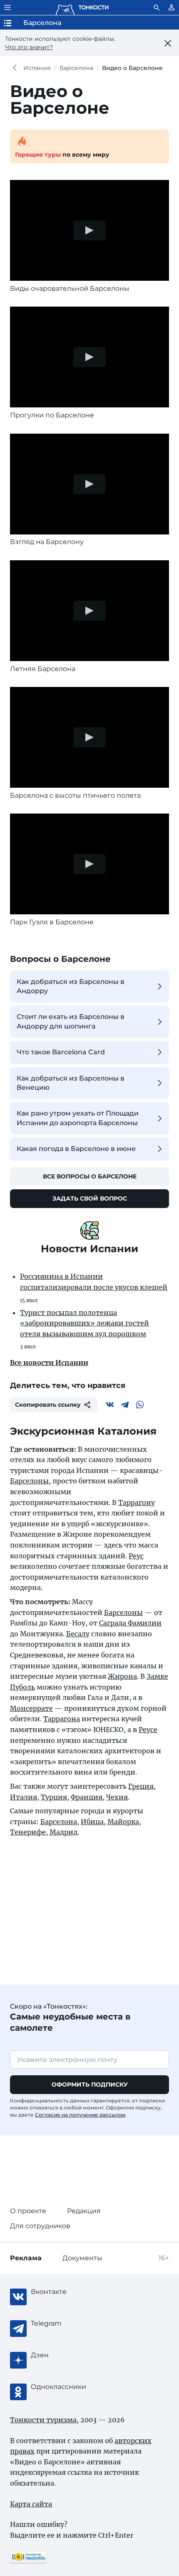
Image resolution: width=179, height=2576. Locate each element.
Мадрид (63, 1832)
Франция (87, 1797)
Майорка (123, 1822)
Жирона (122, 1676)
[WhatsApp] (140, 1405)
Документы (82, 2258)
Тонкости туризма (17, 68)
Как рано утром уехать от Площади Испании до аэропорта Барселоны (78, 1118)
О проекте (28, 2211)
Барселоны (29, 1481)
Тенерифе (28, 1832)
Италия (24, 1797)
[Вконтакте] (110, 1405)
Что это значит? (29, 47)
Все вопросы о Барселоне (90, 1176)
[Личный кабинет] (172, 7)
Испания (37, 68)
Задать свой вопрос (90, 1198)
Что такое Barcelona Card (61, 1052)
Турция (54, 1797)
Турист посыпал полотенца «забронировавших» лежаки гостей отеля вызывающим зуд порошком (85, 1323)
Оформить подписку (90, 2084)
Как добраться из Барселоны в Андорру (71, 986)
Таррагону (137, 1503)
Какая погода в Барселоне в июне (76, 1149)
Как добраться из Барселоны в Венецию (71, 1083)
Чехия (117, 1797)
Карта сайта (31, 2504)
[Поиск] (157, 7)
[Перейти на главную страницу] (82, 7)
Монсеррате (31, 1708)
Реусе (148, 1730)
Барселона (76, 68)
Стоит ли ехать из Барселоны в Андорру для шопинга (71, 1021)
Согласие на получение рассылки (80, 2115)
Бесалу (78, 1634)
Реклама (26, 2258)
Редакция (84, 2211)
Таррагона (62, 1719)
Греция (141, 1786)
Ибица (92, 1822)
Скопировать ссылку (48, 1405)
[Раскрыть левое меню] (7, 7)
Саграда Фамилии (130, 1623)
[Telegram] (125, 1405)
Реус (136, 1556)
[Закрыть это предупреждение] (168, 43)
